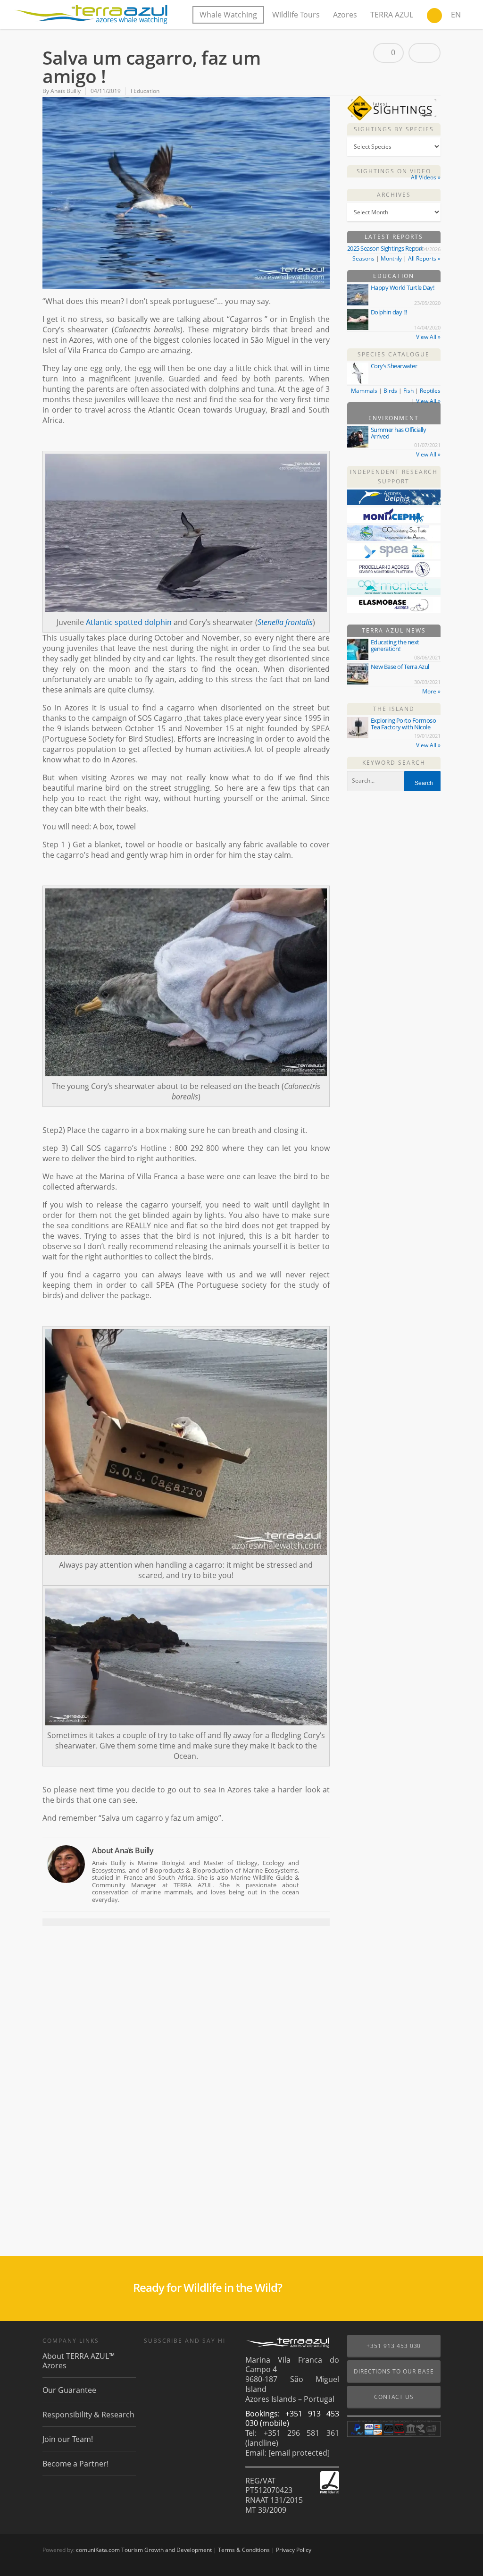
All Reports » (424, 258)
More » (431, 691)
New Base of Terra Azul (400, 667)
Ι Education (145, 91)
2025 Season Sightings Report (385, 248)
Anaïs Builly (66, 91)
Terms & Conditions (244, 2550)
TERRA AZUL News (394, 630)
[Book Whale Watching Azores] (434, 17)
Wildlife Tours (296, 15)
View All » (428, 337)
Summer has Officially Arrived (399, 433)
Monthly (391, 258)
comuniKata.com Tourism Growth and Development (144, 2550)
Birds (390, 391)
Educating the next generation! (395, 645)
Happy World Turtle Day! (403, 287)
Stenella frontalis (285, 622)
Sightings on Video (394, 171)
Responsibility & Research (88, 2415)
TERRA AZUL (392, 15)
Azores (345, 15)
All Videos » (426, 177)
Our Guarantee (69, 2390)
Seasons (363, 258)
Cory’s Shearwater (394, 366)
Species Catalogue (394, 354)
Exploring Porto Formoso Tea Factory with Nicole (404, 724)
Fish (408, 391)
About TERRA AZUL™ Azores (79, 2361)
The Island (394, 709)
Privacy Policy (294, 2550)
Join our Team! (68, 2439)
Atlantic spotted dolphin (129, 622)
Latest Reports (394, 237)
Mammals (364, 391)
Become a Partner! (75, 2464)
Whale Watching (228, 15)
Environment (394, 418)
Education (394, 276)
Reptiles (430, 391)
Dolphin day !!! (389, 312)
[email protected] (299, 2453)
